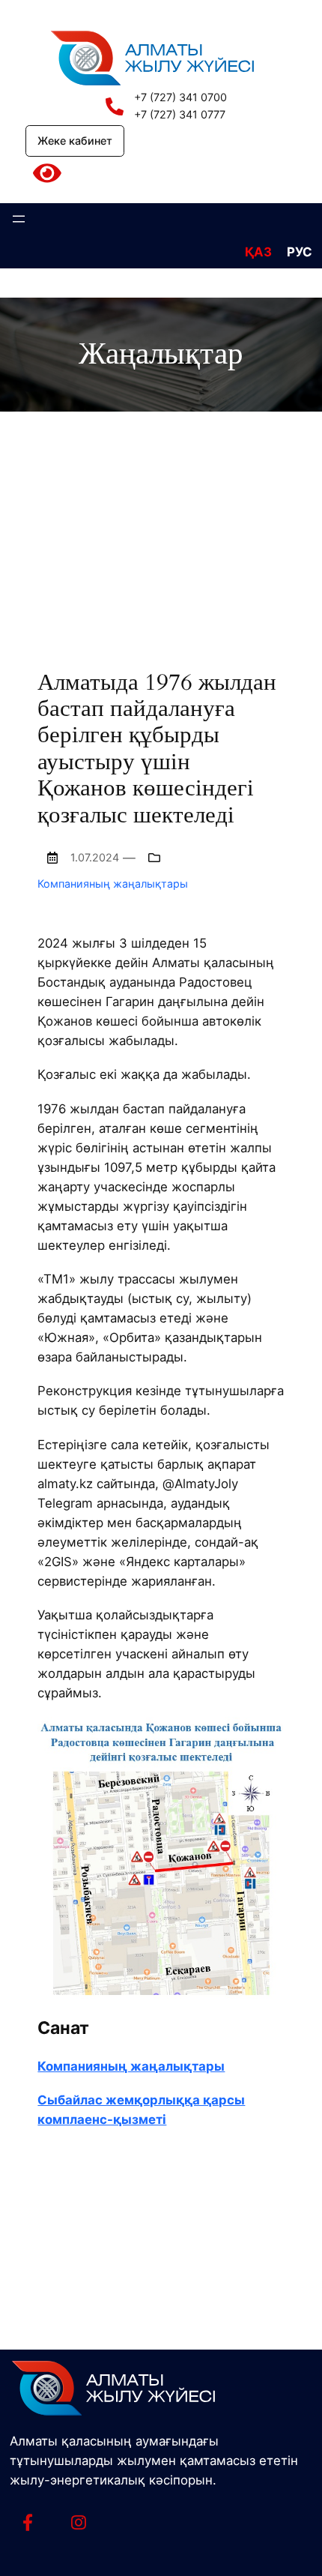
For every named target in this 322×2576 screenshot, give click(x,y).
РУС (300, 252)
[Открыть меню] (19, 219)
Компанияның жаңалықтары (113, 884)
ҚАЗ (258, 252)
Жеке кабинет (75, 141)
